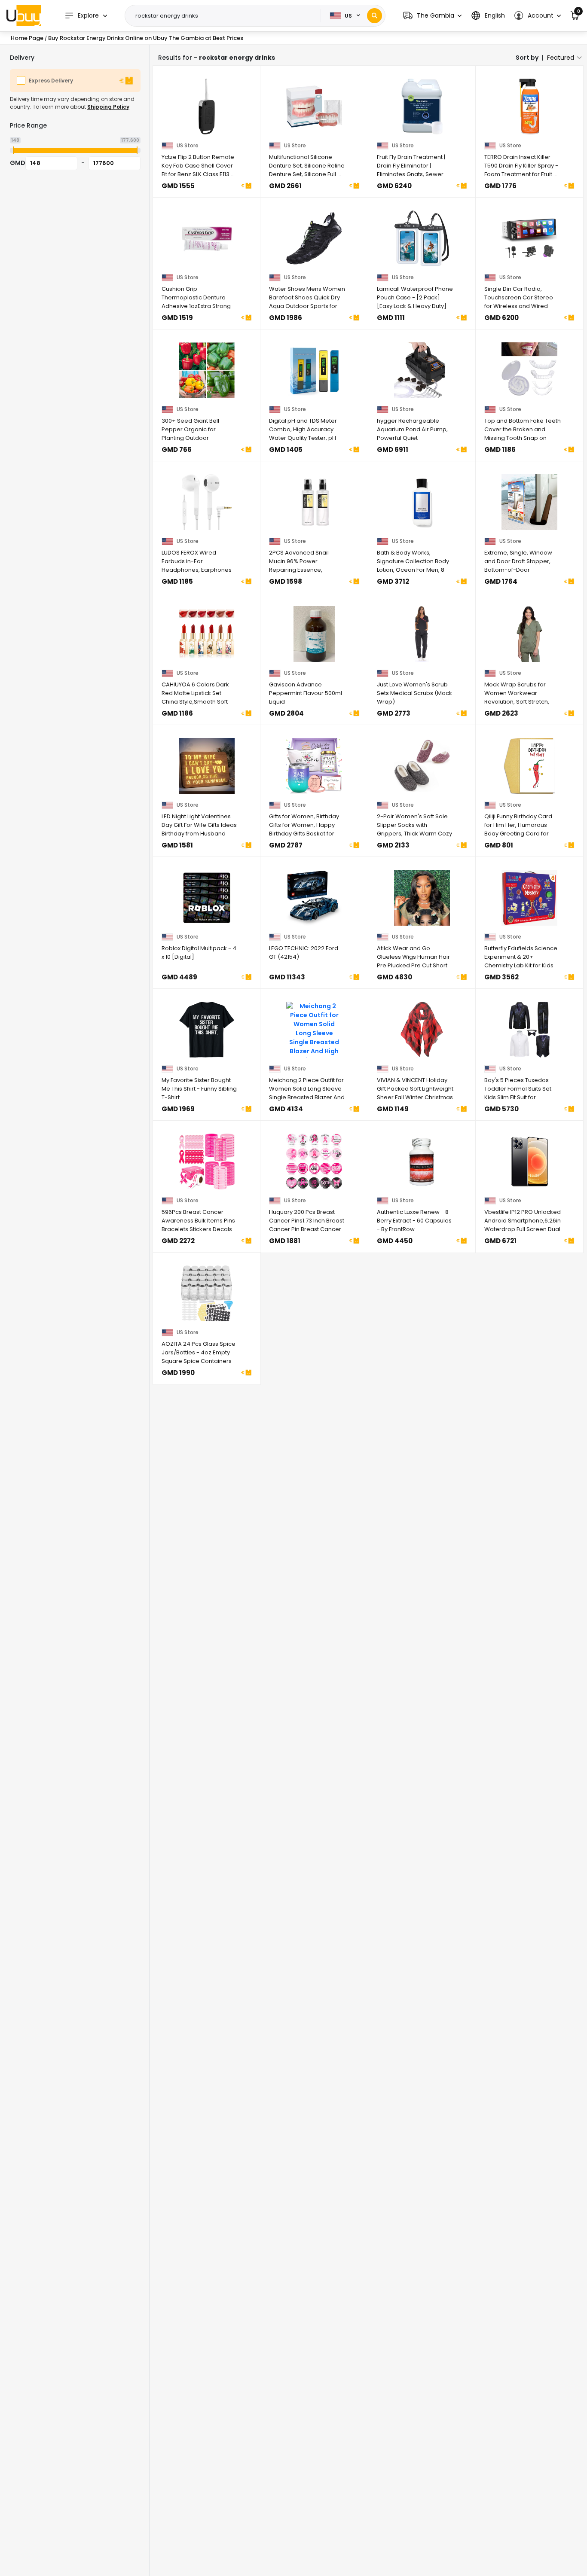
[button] (432, 16)
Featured (561, 58)
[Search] (375, 16)
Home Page (27, 38)
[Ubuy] (24, 15)
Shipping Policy (108, 107)
